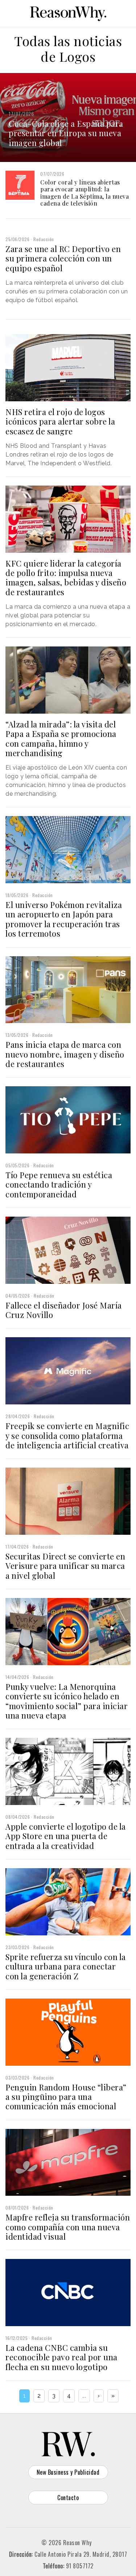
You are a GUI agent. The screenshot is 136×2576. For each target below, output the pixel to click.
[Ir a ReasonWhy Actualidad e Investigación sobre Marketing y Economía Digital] (68, 12)
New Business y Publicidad (68, 2472)
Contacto (68, 2498)
